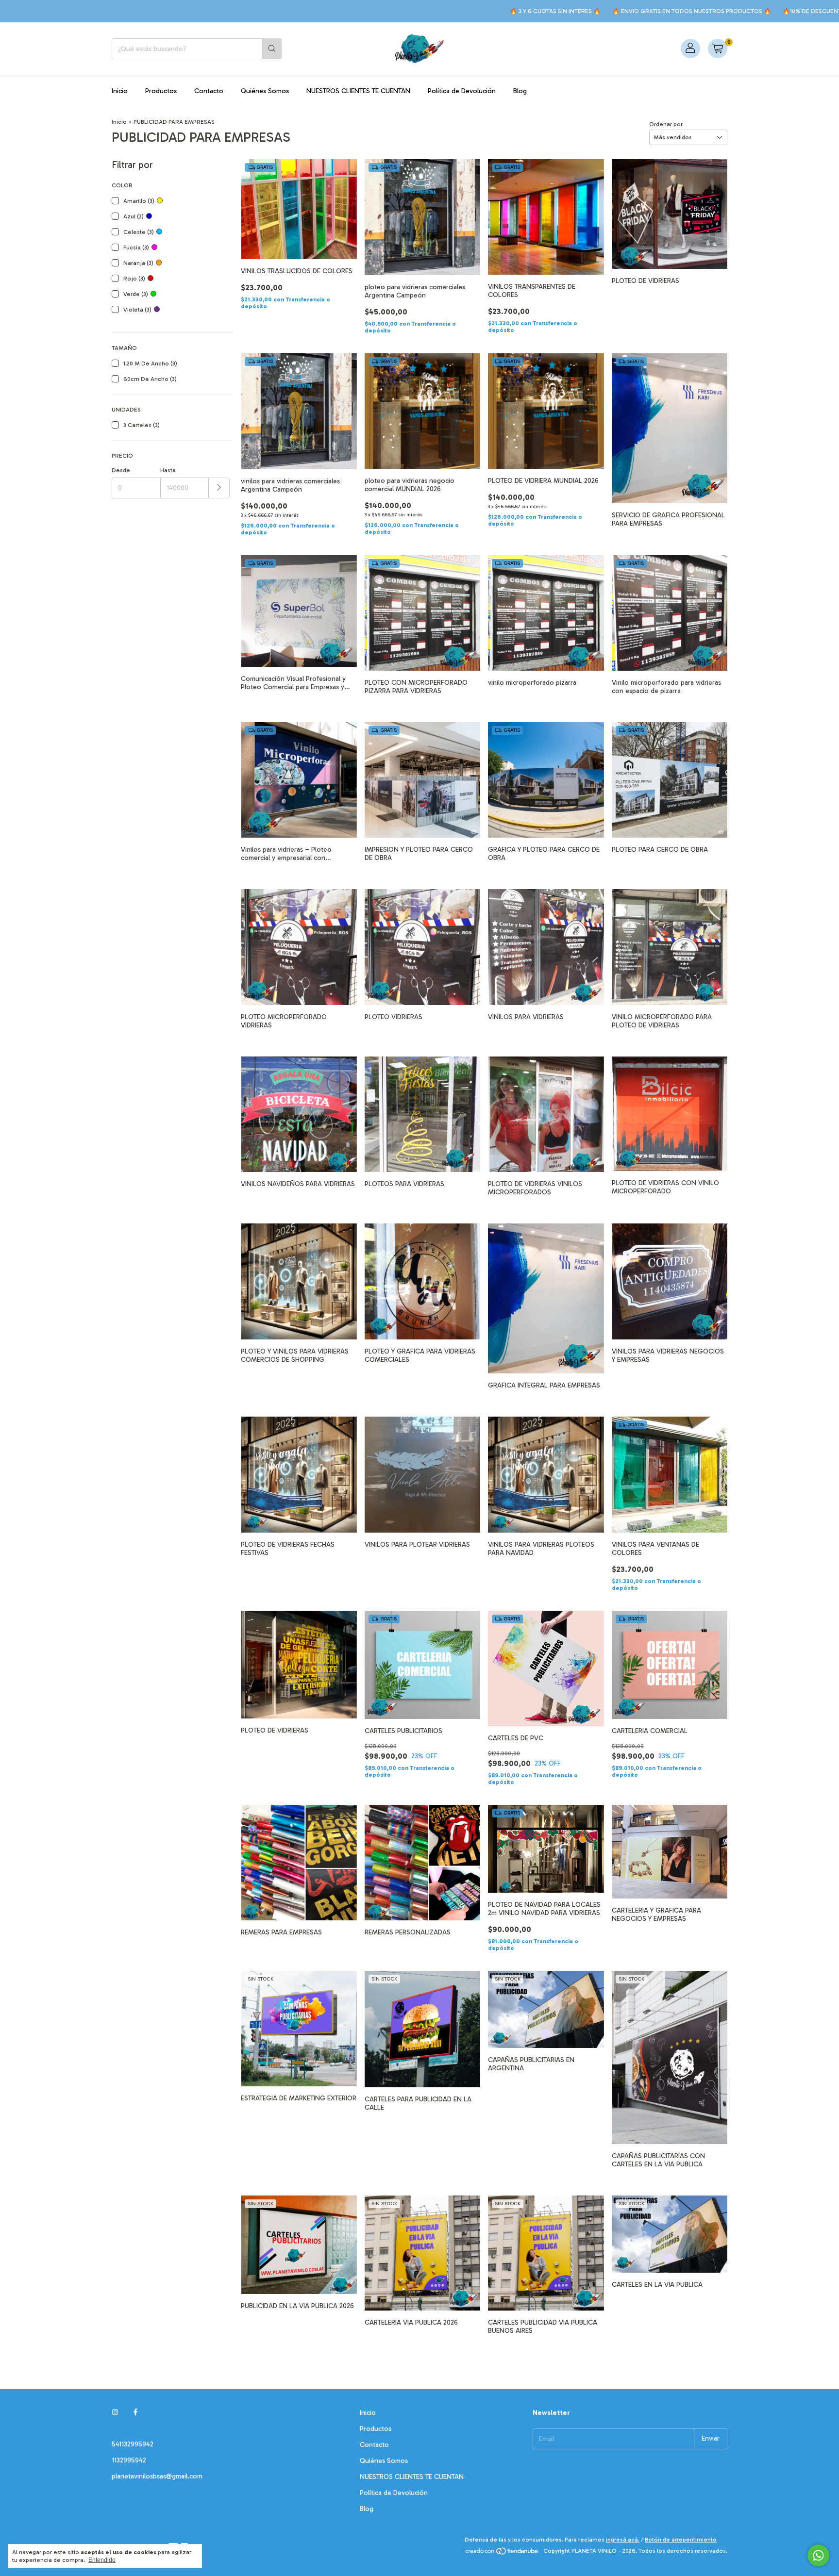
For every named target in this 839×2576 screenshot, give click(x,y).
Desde (121, 470)
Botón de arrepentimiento (681, 2540)
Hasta (168, 470)
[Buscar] (272, 49)
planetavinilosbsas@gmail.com (157, 2476)
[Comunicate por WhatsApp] (818, 2555)
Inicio (120, 91)
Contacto (209, 91)
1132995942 (129, 2460)
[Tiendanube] (502, 2553)
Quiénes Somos (265, 91)
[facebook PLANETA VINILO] (135, 2413)
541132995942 (133, 2444)
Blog (520, 91)
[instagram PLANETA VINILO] (115, 2413)
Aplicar (219, 488)
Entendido (102, 2560)
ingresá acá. (623, 2540)
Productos (161, 91)
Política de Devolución (462, 91)
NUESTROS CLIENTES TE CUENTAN (358, 91)
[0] (718, 49)
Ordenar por (666, 124)
